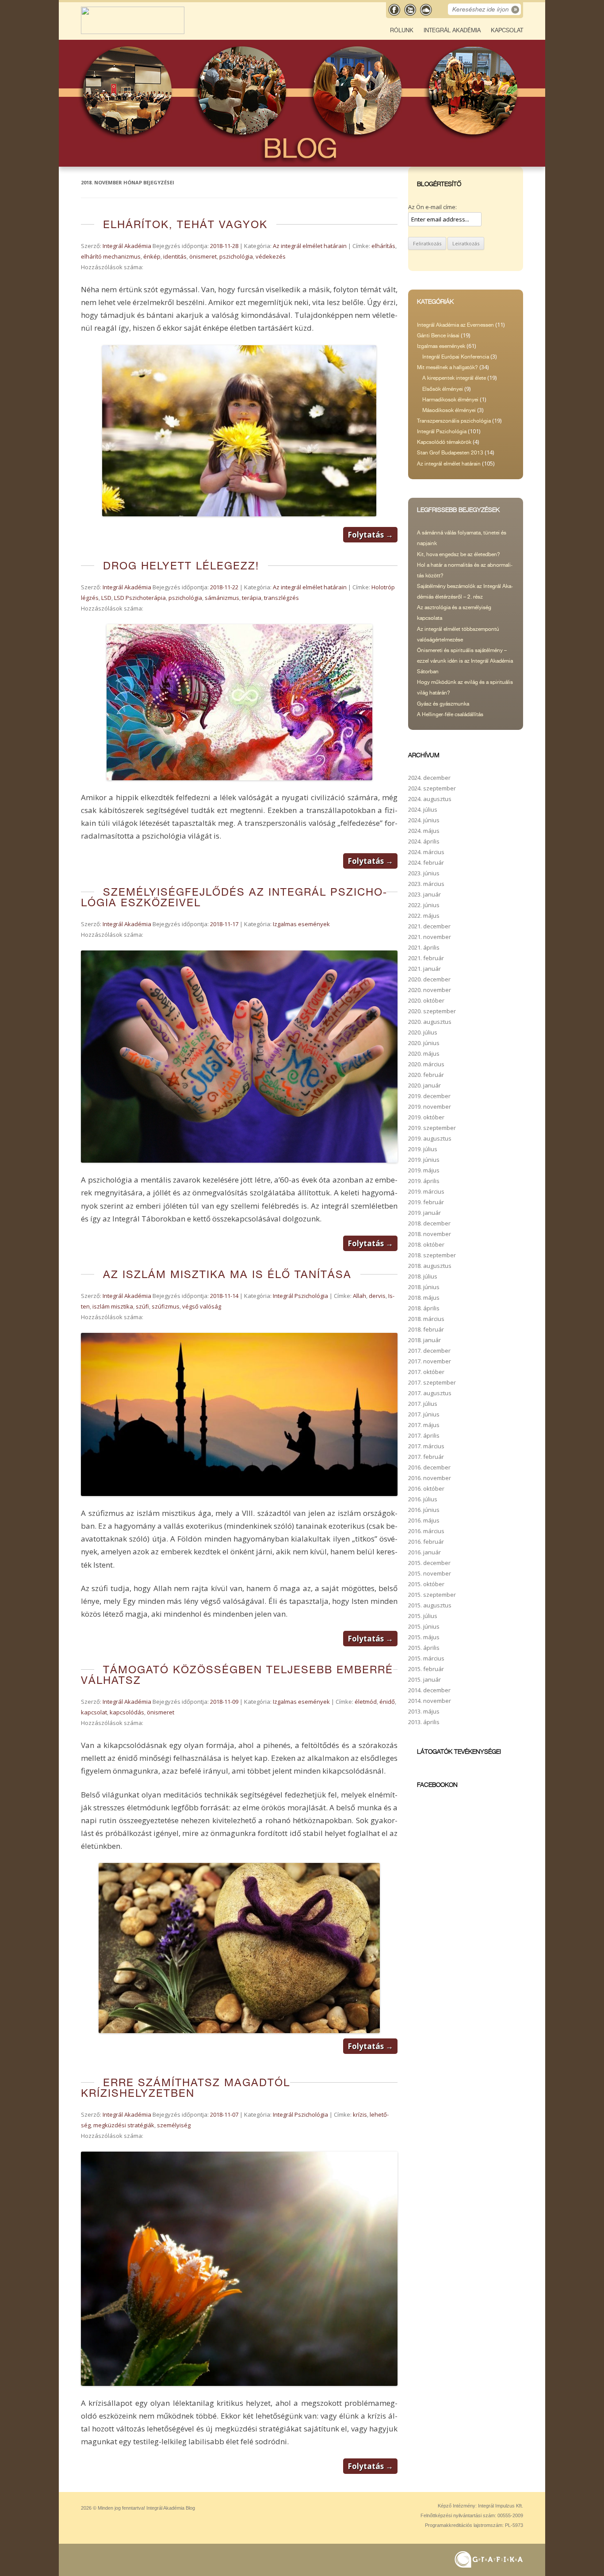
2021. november (430, 937)
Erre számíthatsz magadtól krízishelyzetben (185, 2088)
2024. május (424, 831)
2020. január (424, 1085)
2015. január (424, 1679)
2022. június (424, 905)
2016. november (430, 1478)
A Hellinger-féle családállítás (450, 714)
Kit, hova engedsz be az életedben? (459, 554)
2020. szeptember (432, 1011)
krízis (360, 2114)
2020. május (424, 1053)
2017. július (423, 1404)
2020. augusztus (430, 1022)
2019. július (423, 1149)
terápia (252, 598)
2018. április (424, 1308)
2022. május (424, 916)
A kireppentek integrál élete (454, 378)
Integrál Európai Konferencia (456, 357)
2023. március (426, 884)
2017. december (429, 1351)
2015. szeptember (432, 1595)
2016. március (426, 1531)
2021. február (426, 958)
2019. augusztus (430, 1138)
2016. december (429, 1467)
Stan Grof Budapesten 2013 (450, 453)
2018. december (429, 1223)
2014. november (430, 1701)
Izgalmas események (301, 924)
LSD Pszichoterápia (140, 598)
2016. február (426, 1542)
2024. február (426, 862)
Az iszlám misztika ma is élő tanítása (227, 1274)
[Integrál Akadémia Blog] (133, 32)
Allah (359, 1296)
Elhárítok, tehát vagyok (185, 224)
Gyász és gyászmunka (443, 704)
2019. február (426, 1202)
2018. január (424, 1340)
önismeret (203, 256)
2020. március (426, 1064)
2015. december (429, 1563)
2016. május (424, 1520)
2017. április (424, 1435)
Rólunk (402, 30)
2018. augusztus (430, 1266)
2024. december (429, 778)
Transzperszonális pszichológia (454, 421)
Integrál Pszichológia (300, 1296)
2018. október (426, 1244)
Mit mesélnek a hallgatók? (447, 367)
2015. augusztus (430, 1605)
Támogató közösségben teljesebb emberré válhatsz (237, 1675)
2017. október (426, 1372)
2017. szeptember (432, 1382)
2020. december (429, 979)
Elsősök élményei (443, 389)
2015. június (424, 1626)
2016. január (424, 1552)
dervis (377, 1296)
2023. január (424, 894)
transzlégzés (281, 598)
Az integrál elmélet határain (310, 246)
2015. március (426, 1658)
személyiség (174, 2125)
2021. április (424, 947)
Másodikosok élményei (449, 410)
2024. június (424, 820)
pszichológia (236, 256)
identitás (175, 256)
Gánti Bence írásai (438, 336)
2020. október (426, 1000)
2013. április (424, 1722)
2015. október (426, 1584)
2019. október (426, 1117)
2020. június (424, 1043)
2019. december (429, 1096)
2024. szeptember (432, 788)
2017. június (424, 1414)
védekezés (271, 256)
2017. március (426, 1446)
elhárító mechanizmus (111, 256)
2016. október (426, 1488)
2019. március (426, 1191)
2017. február (426, 1457)
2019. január (424, 1213)
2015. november (430, 1573)
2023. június (424, 873)
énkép (152, 256)
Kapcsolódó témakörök (444, 442)
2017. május (424, 1425)
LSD (106, 598)
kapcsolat (94, 1712)
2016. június (424, 1510)
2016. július (423, 1499)
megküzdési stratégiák (124, 2125)
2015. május (424, 1637)
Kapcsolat (507, 30)
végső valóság (202, 1306)
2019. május (424, 1170)
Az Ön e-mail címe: (432, 207)
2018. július (423, 1276)
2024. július (423, 809)
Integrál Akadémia (452, 30)
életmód (366, 1702)
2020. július (423, 1032)
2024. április (424, 841)
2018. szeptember (432, 1255)
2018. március (426, 1319)
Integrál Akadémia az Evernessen (455, 325)
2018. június (424, 1287)
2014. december (429, 1690)
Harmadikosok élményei (450, 400)
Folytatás (370, 535)
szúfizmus (166, 1306)
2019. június (424, 1160)
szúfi (142, 1306)
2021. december (429, 926)
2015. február (426, 1669)
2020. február (426, 1075)
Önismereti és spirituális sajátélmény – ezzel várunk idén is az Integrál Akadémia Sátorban (465, 661)
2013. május (424, 1711)
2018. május (424, 1298)
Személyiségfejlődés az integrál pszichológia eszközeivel (234, 897)
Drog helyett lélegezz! (181, 566)
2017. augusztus (430, 1393)
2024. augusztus (430, 799)
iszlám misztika (113, 1306)
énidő (387, 1702)
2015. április (424, 1648)
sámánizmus (222, 598)
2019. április (424, 1181)
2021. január (424, 969)
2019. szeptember (432, 1128)
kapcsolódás (127, 1712)
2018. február (426, 1329)
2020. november (430, 990)
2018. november (430, 1234)
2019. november (430, 1107)
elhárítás (383, 246)
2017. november (430, 1361)
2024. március (426, 852)
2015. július (423, 1616)
